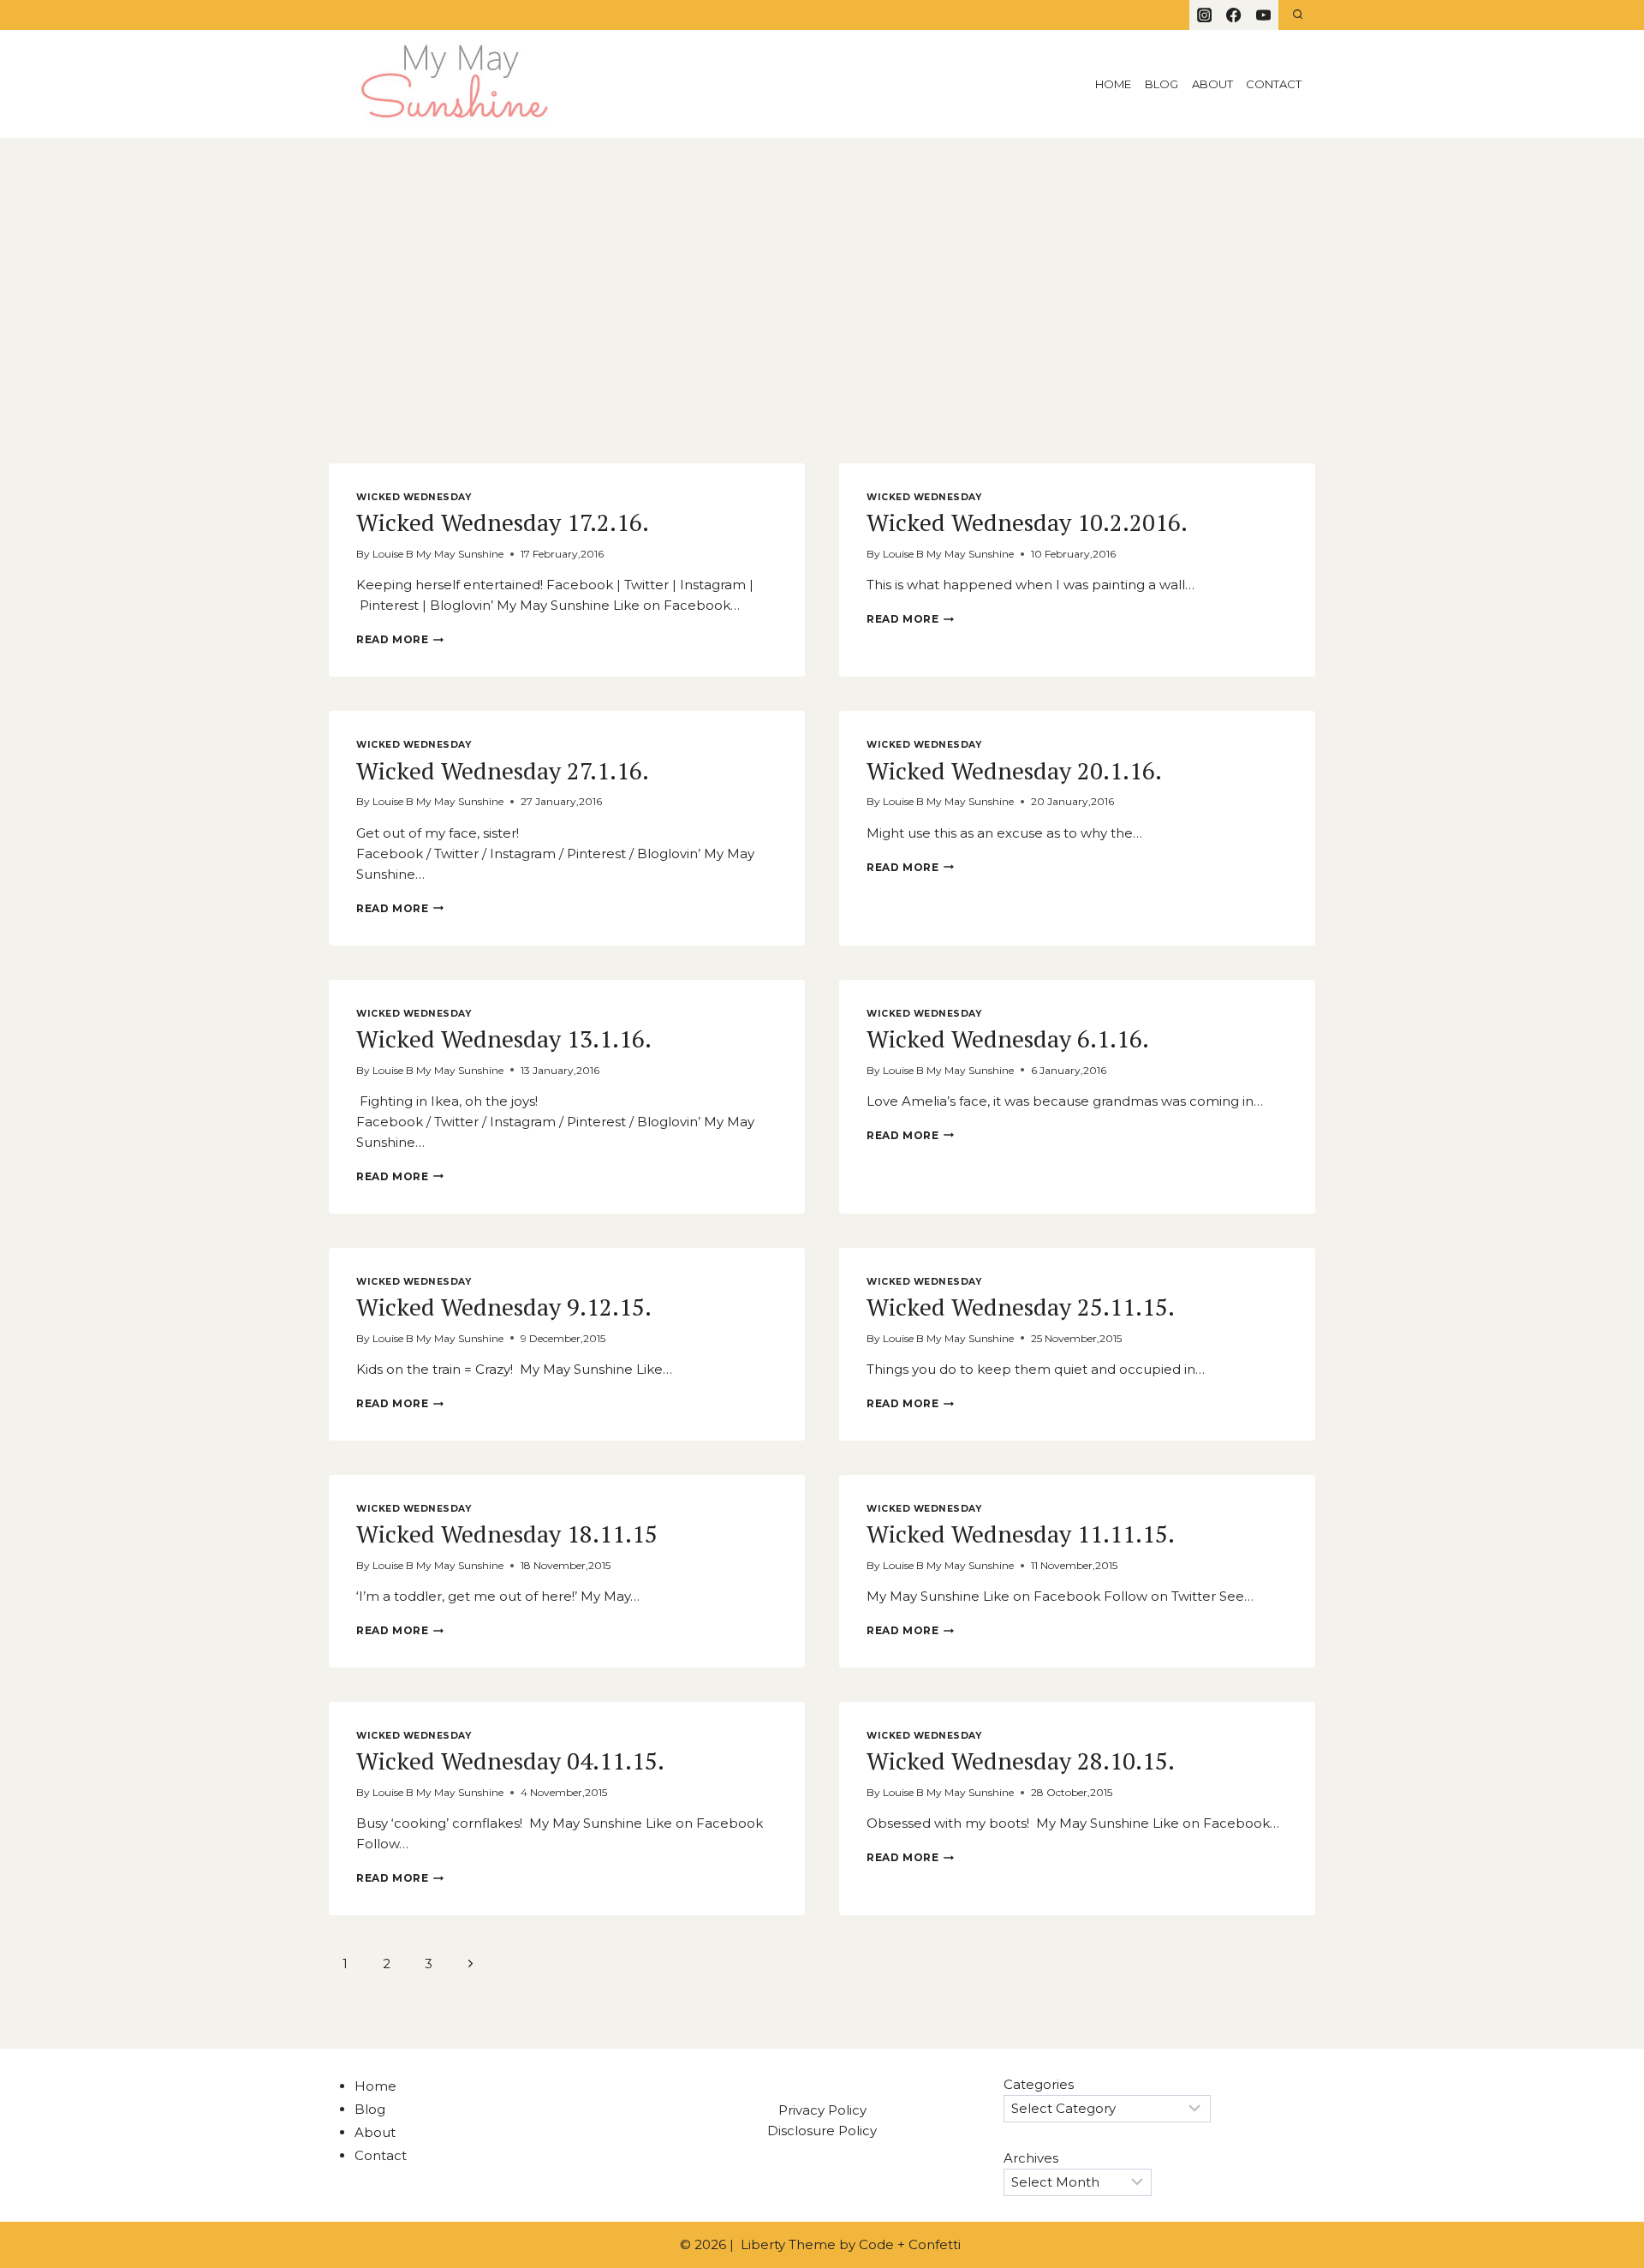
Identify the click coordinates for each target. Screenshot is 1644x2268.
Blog (1162, 84)
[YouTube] (1263, 15)
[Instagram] (1204, 15)
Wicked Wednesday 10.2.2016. (1027, 522)
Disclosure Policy (822, 2131)
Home (1113, 84)
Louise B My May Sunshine (438, 554)
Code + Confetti (911, 2244)
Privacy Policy (822, 2110)
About (1212, 84)
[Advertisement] (822, 266)
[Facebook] (1234, 15)
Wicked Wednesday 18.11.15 (507, 1534)
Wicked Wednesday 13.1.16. (504, 1039)
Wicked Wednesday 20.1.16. (1014, 770)
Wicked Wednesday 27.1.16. (503, 770)
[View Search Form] (1298, 15)
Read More (400, 639)
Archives (1031, 2158)
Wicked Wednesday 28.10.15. (1021, 1761)
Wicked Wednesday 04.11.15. (510, 1761)
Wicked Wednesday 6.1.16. (1008, 1039)
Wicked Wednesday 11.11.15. (1021, 1534)
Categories (1039, 2084)
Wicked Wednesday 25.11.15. (1021, 1307)
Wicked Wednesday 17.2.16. (503, 522)
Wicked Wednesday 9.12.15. (504, 1307)
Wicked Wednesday (414, 497)
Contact (1274, 84)
